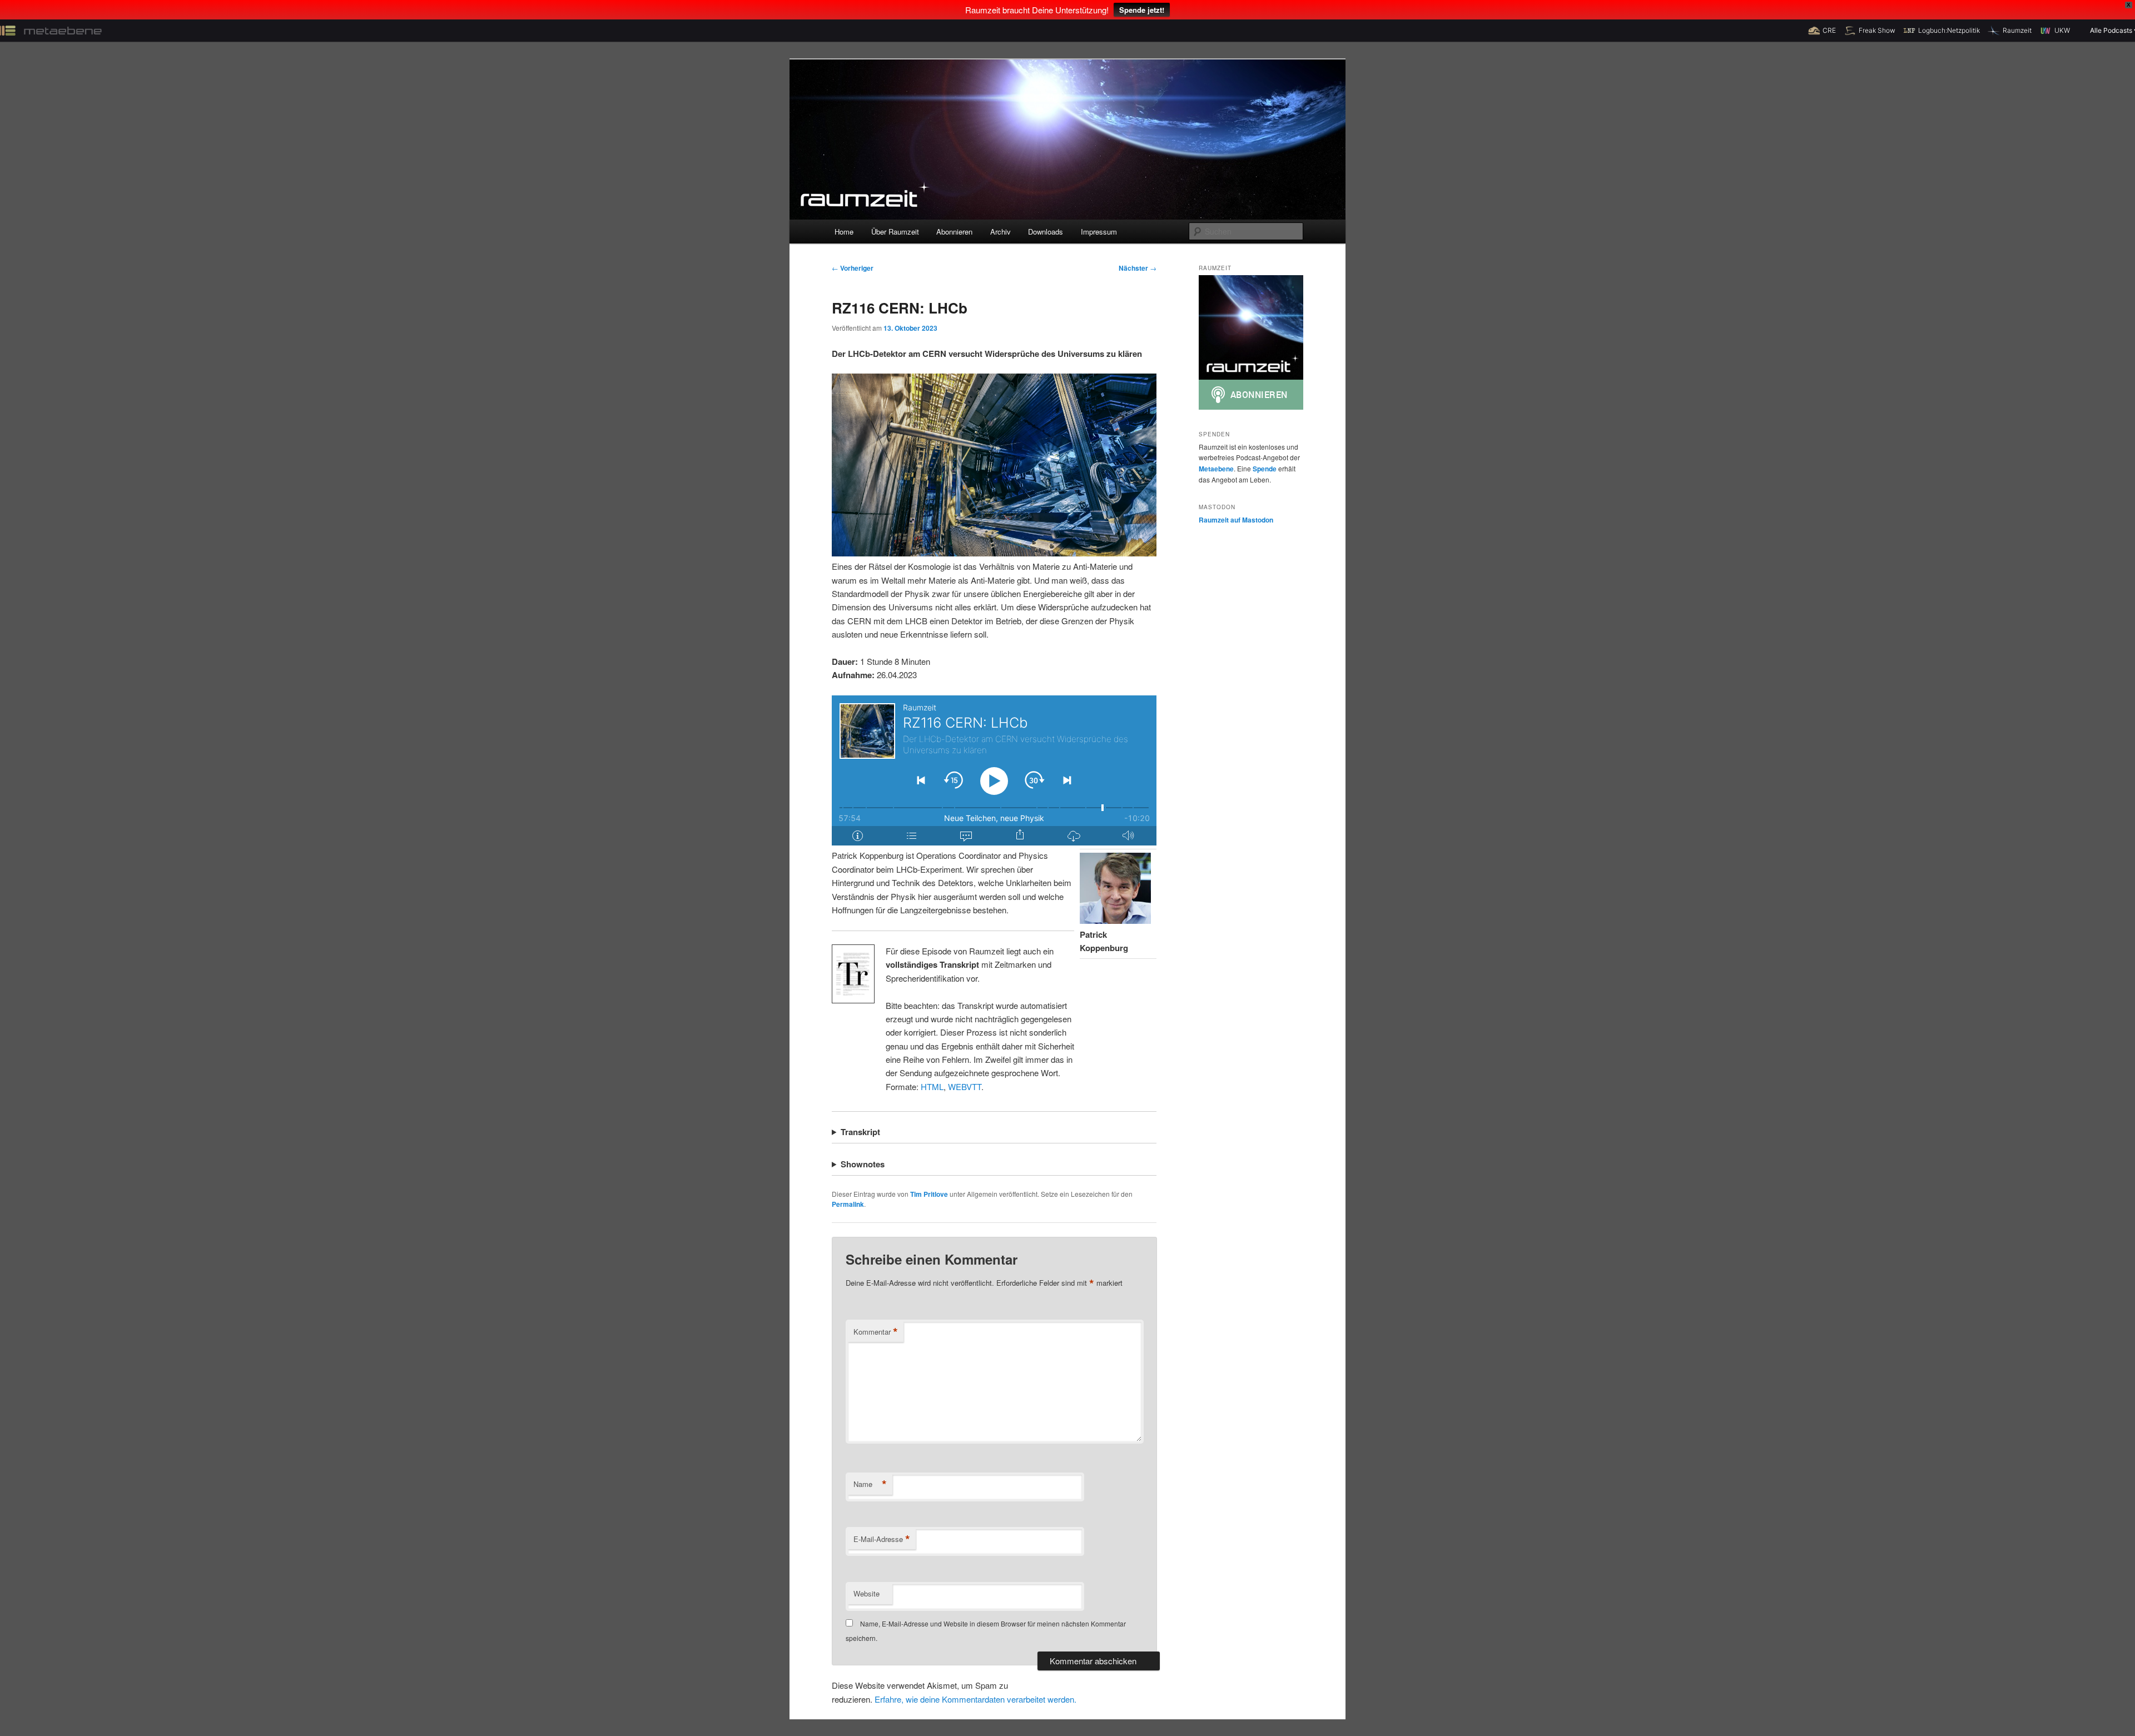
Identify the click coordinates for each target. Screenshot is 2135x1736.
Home (844, 232)
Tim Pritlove (929, 1194)
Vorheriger (853, 268)
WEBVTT (965, 1086)
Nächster (1138, 268)
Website (867, 1593)
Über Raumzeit (895, 232)
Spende (1265, 469)
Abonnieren (954, 232)
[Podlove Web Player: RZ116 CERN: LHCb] (994, 770)
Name (870, 1484)
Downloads (1046, 232)
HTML (932, 1086)
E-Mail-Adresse (882, 1539)
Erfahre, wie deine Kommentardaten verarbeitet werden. (975, 1699)
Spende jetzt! (1142, 10)
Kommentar (876, 1332)
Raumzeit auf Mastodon (1236, 520)
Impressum (1099, 232)
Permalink (848, 1204)
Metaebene (1216, 469)
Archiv (1001, 232)
